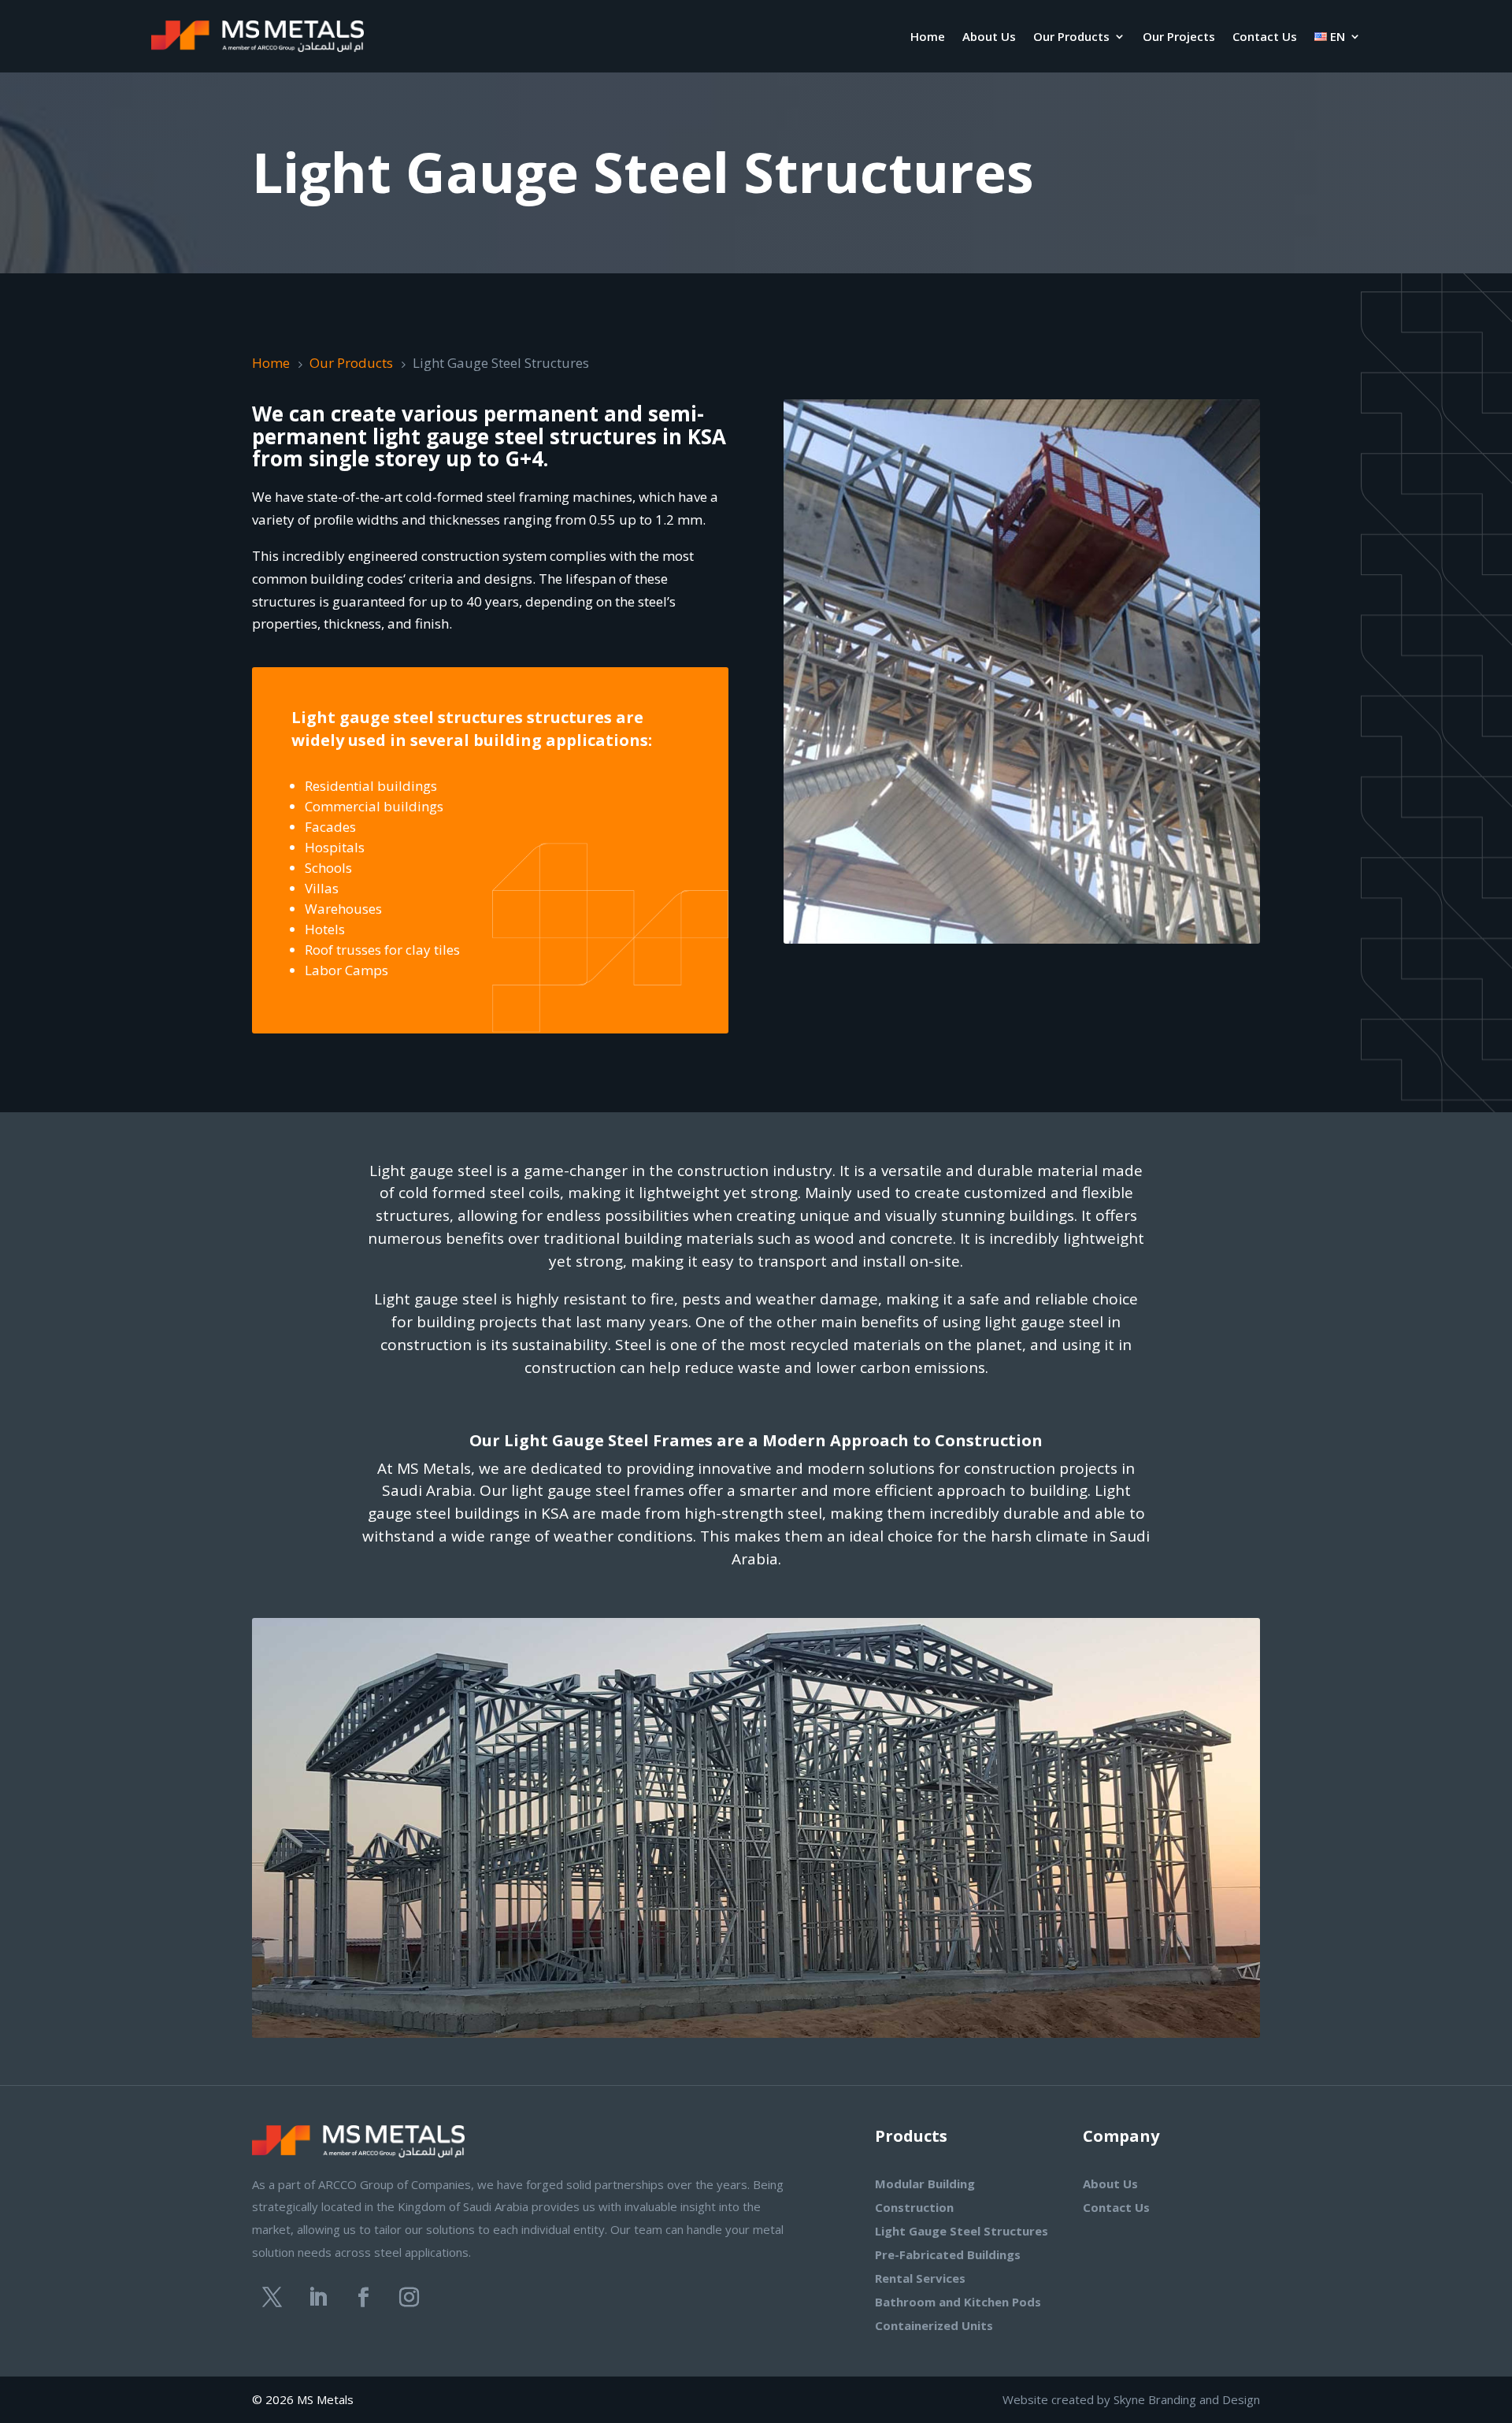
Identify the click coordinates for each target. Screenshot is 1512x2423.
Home (928, 36)
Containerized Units (934, 2325)
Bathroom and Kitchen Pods (958, 2302)
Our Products (1071, 36)
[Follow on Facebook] (363, 2298)
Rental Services (920, 2278)
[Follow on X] (272, 2298)
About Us (989, 36)
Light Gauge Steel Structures (962, 2231)
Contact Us (1265, 36)
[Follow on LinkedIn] (317, 2298)
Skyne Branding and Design (1187, 2399)
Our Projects (1179, 36)
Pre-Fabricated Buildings (948, 2254)
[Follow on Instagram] (409, 2298)
